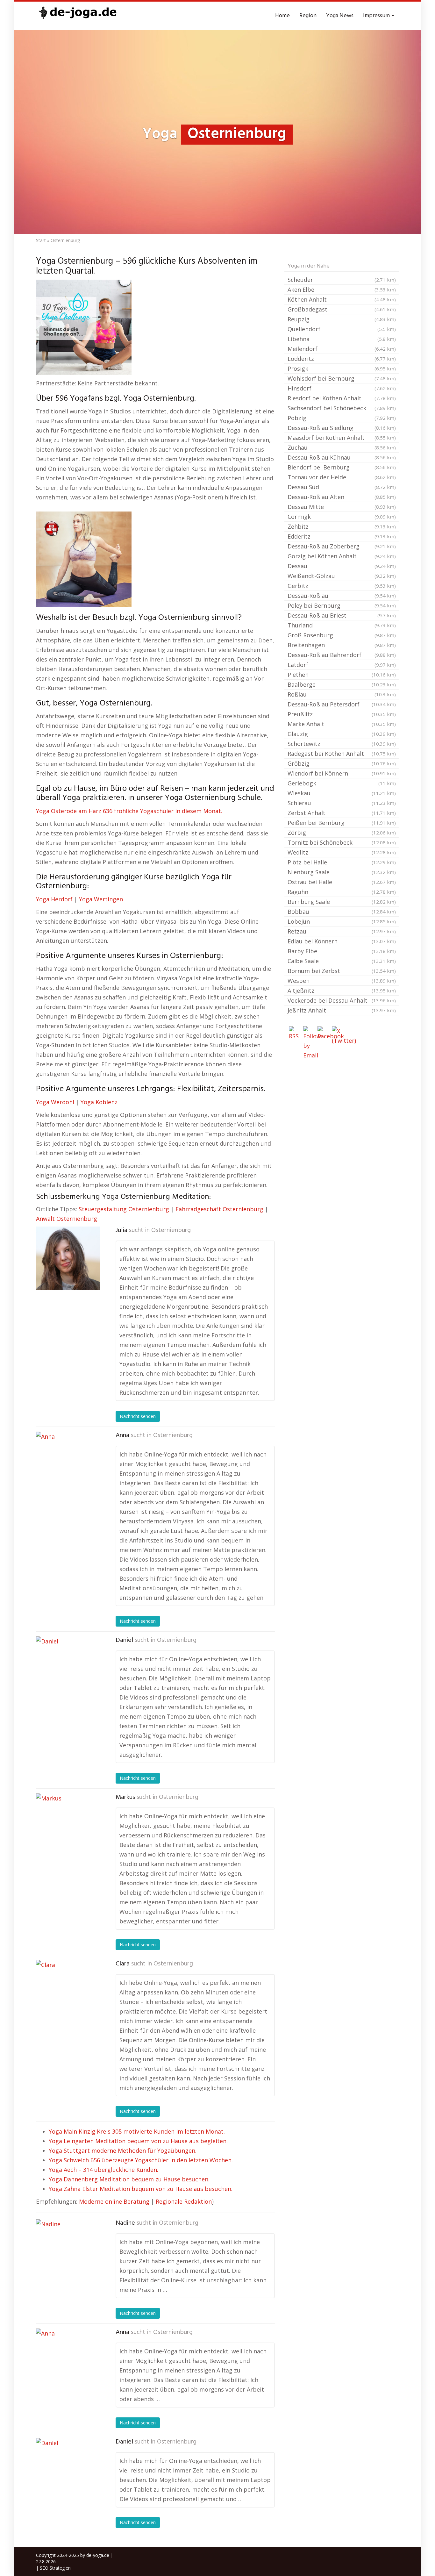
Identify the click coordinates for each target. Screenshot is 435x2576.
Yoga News (340, 16)
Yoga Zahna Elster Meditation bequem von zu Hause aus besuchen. (141, 2189)
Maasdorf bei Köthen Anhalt (342, 438)
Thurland (342, 625)
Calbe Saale (342, 961)
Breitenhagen (342, 645)
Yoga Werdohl (55, 1102)
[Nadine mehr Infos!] (68, 2251)
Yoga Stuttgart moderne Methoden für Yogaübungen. (123, 2150)
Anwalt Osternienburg (67, 1219)
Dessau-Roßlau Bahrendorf (342, 655)
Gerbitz (342, 586)
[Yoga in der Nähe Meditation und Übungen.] (77, 16)
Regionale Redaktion (184, 2201)
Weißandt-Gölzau (342, 576)
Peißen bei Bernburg (342, 823)
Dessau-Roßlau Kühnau (342, 457)
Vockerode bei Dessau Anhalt (342, 1000)
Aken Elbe (342, 290)
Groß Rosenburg (342, 635)
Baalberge (342, 684)
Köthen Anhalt (342, 299)
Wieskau (342, 793)
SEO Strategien (55, 2568)
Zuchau (342, 447)
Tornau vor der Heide (342, 477)
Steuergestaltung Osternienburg (124, 1209)
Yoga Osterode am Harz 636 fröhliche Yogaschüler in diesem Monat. (129, 811)
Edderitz (342, 536)
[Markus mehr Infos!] (68, 1825)
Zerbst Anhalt (342, 813)
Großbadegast (342, 309)
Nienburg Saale (342, 872)
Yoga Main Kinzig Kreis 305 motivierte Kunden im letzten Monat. (137, 2131)
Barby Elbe (342, 951)
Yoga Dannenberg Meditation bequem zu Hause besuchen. (129, 2179)
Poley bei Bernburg (342, 605)
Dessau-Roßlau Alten (342, 497)
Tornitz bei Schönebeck (342, 842)
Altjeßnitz (342, 991)
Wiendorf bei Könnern (342, 773)
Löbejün (342, 921)
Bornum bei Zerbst (342, 971)
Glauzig (342, 734)
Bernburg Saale (342, 902)
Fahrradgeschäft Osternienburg (219, 1209)
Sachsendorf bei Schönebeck (342, 408)
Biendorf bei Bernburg (342, 467)
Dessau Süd (342, 487)
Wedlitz (342, 852)
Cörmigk (342, 517)
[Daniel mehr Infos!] (68, 1668)
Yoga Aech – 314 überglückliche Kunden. (103, 2170)
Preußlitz (342, 714)
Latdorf (342, 665)
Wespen (342, 981)
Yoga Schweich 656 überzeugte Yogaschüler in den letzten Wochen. (141, 2160)
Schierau (342, 803)
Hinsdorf (342, 388)
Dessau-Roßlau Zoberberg (342, 546)
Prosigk (342, 369)
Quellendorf (342, 329)
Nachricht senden (138, 1416)
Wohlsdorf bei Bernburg (342, 378)
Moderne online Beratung (114, 2201)
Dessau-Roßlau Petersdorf (342, 704)
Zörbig (342, 833)
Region (308, 16)
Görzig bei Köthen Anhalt (342, 556)
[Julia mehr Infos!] (68, 1258)
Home (282, 16)
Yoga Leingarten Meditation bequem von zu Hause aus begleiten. (138, 2141)
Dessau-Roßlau (342, 596)
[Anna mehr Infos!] (68, 1463)
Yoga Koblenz (99, 1102)
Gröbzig (342, 763)
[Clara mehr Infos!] (68, 1992)
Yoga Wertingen (101, 899)
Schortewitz (342, 744)
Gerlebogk (342, 783)
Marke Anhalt (342, 724)
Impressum (377, 16)
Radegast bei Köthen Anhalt (342, 754)
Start (41, 240)
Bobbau (342, 912)
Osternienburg (171, 1230)
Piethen (342, 675)
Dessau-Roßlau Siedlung (342, 428)
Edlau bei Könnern (342, 941)
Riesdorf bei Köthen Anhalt (342, 398)
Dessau (342, 566)
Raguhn (342, 892)
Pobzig (342, 418)
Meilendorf (342, 349)
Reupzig (342, 319)
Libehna (342, 339)
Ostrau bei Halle (342, 882)
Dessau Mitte (342, 507)
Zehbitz (342, 526)
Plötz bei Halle (342, 862)
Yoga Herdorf (54, 899)
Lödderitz (342, 359)
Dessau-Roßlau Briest (342, 615)
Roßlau (342, 694)
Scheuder (342, 280)
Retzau (342, 931)
